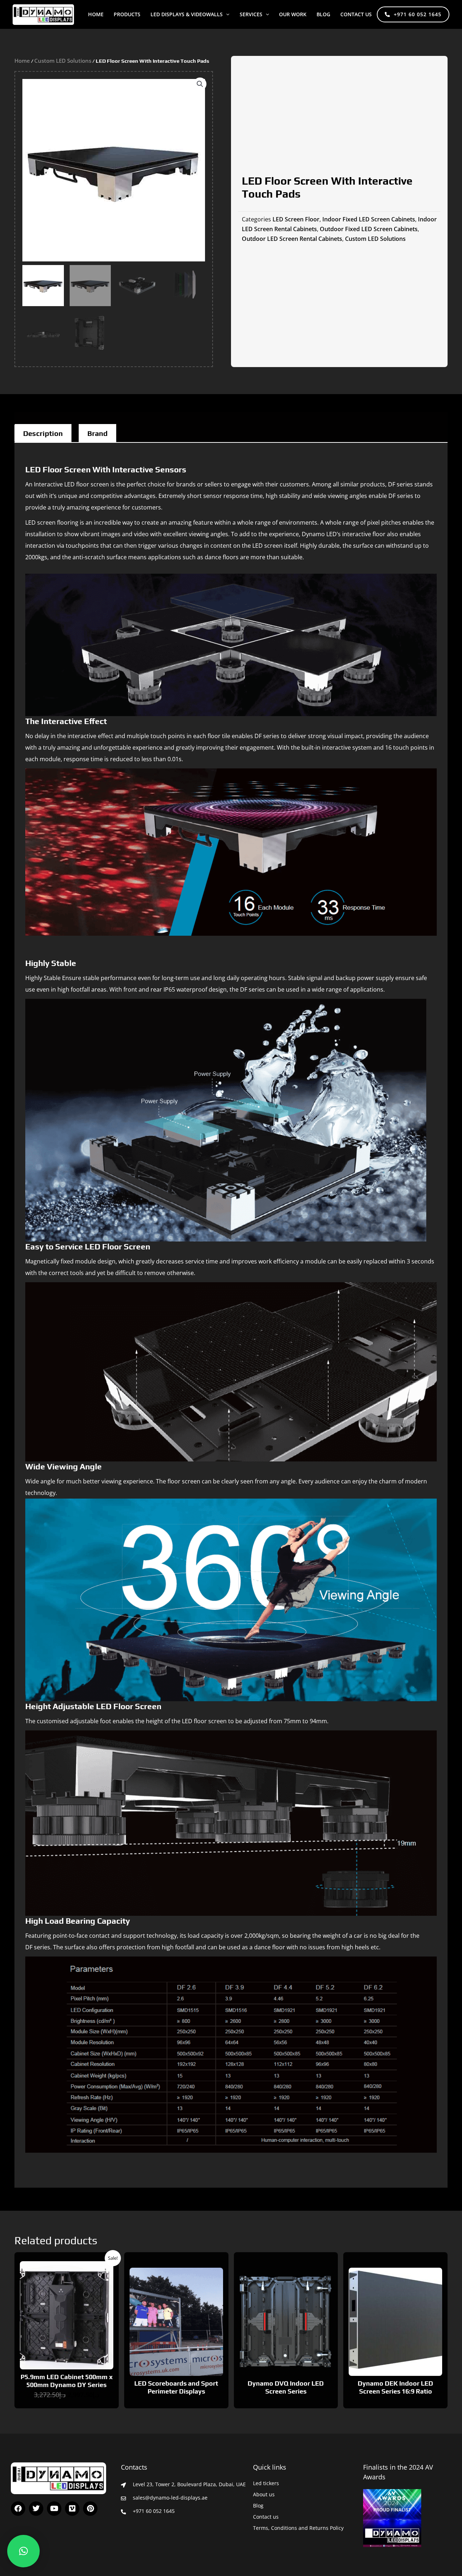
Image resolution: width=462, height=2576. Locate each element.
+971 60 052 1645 (418, 14)
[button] (226, 14)
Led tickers (266, 2483)
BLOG (323, 14)
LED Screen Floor (296, 219)
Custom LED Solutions (63, 61)
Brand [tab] (97, 433)
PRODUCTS (127, 14)
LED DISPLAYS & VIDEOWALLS (187, 14)
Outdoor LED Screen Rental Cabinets (292, 239)
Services (251, 14)
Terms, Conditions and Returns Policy (298, 2528)
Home (96, 14)
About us (264, 2494)
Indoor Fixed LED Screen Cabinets (369, 219)
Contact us (356, 14)
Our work (293, 14)
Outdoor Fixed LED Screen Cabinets (369, 229)
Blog (258, 2506)
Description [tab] (43, 433)
